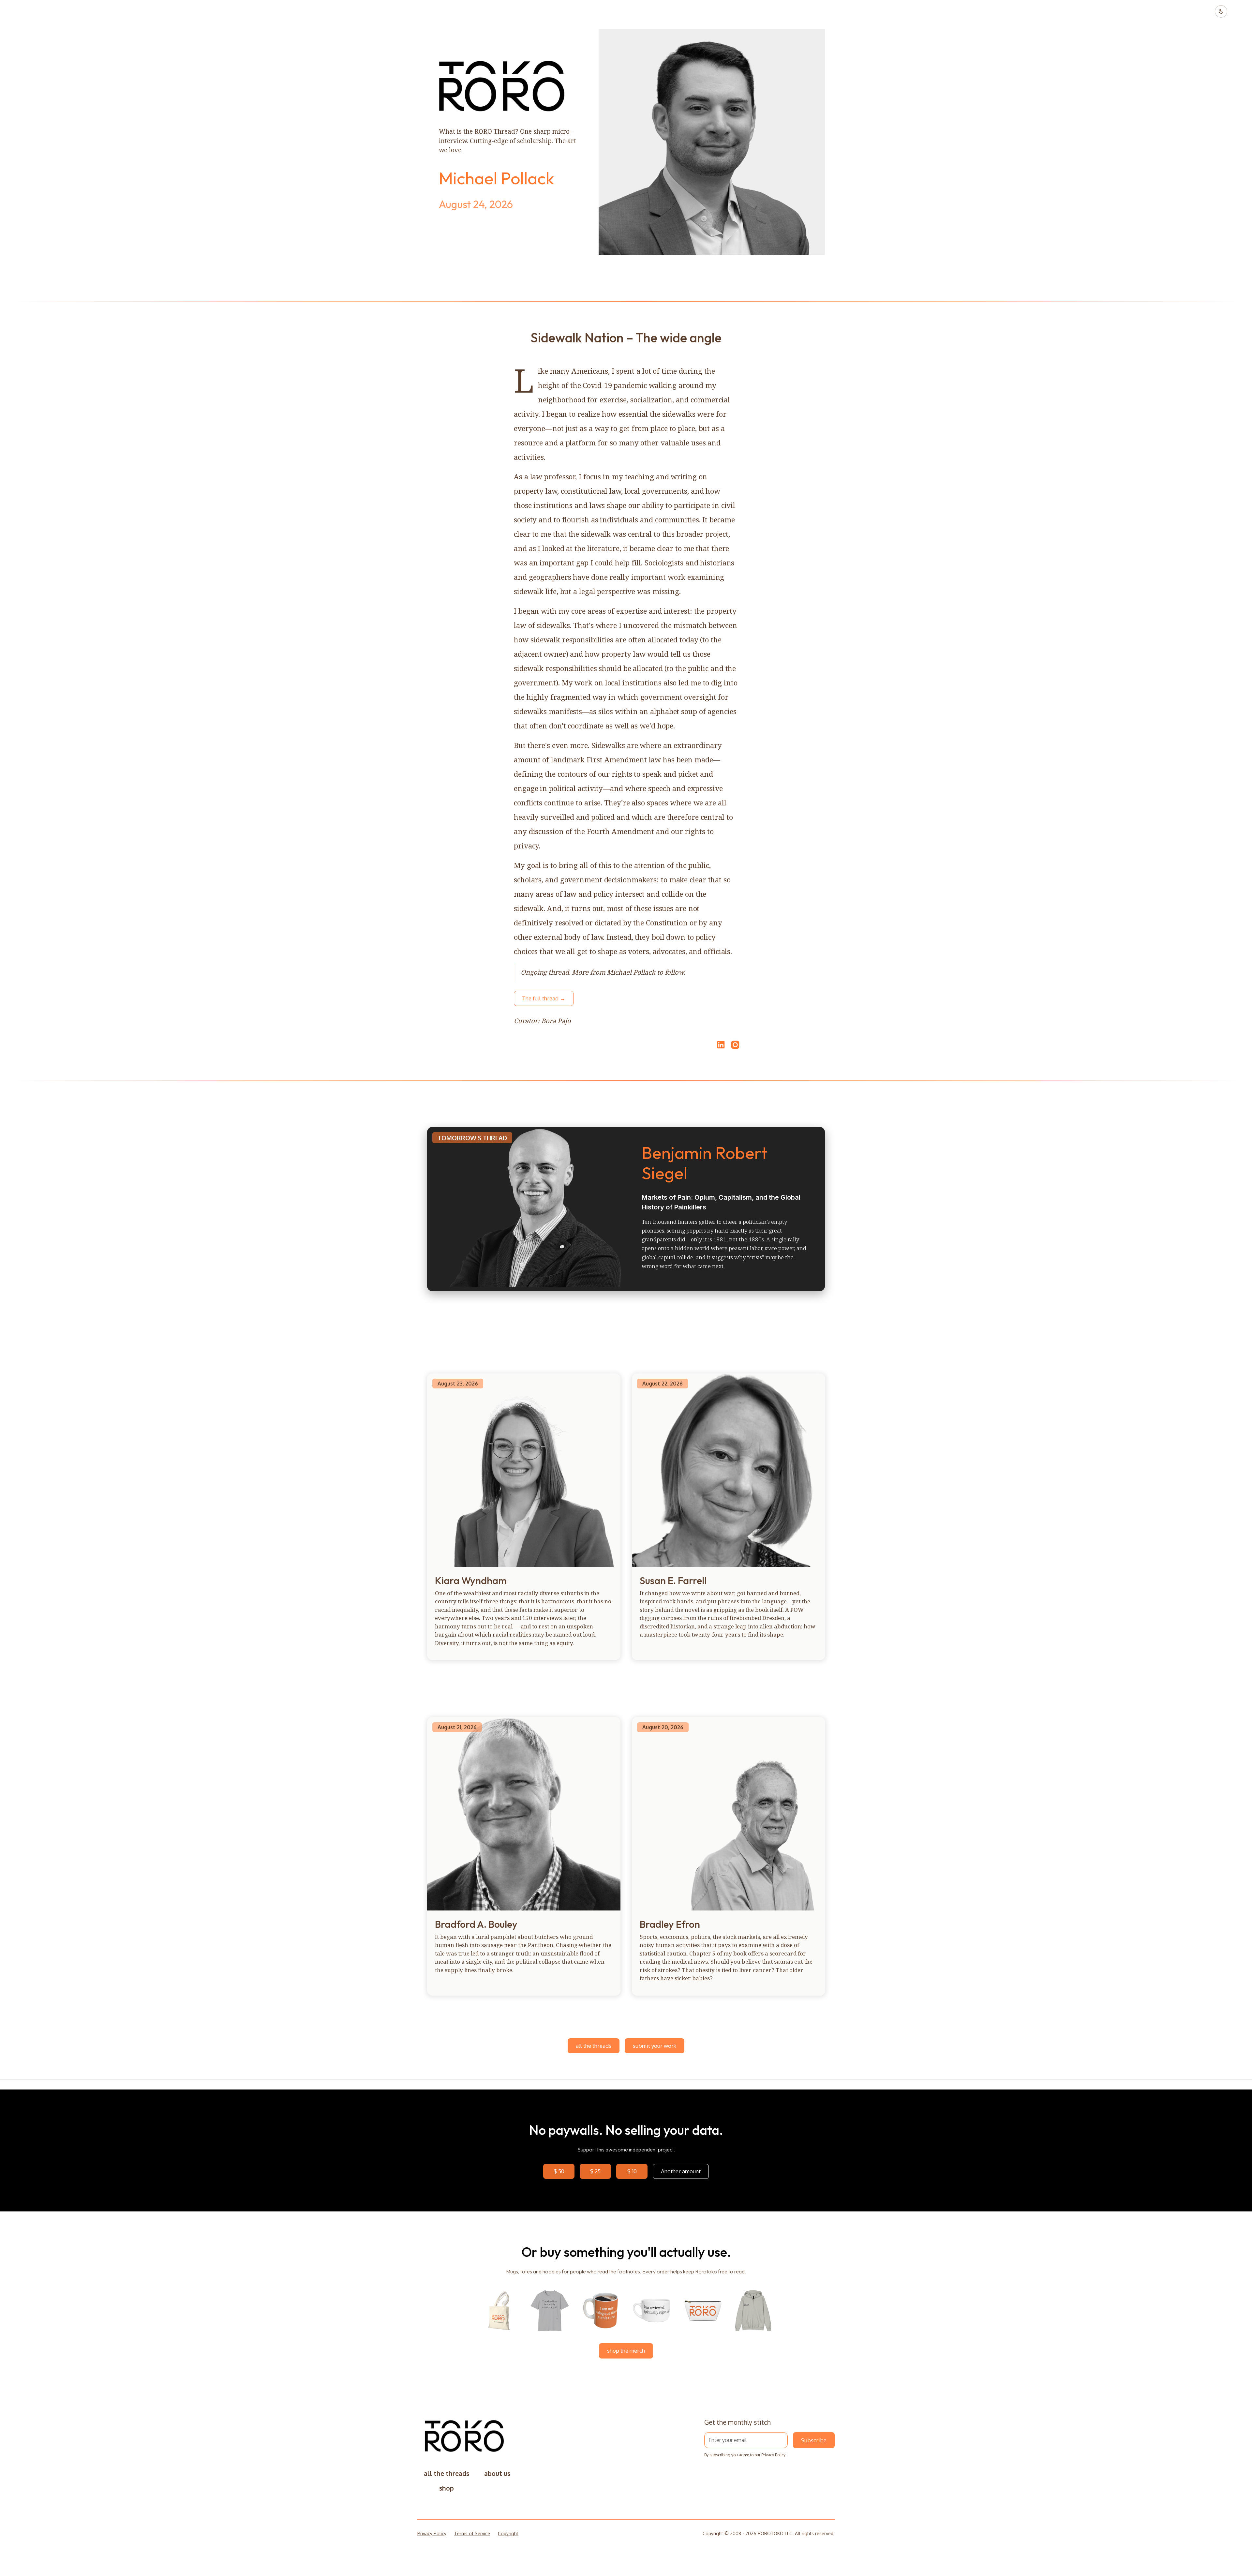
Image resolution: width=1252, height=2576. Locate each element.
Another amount (681, 2171)
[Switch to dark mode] (1221, 11)
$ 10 (632, 2171)
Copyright (508, 2533)
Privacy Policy (773, 2455)
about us (497, 2473)
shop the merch (626, 2351)
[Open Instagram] (735, 1048)
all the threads (594, 2046)
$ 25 (595, 2171)
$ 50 (559, 2171)
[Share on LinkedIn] (720, 1045)
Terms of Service (472, 2533)
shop (447, 2488)
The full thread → (544, 998)
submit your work (655, 2046)
